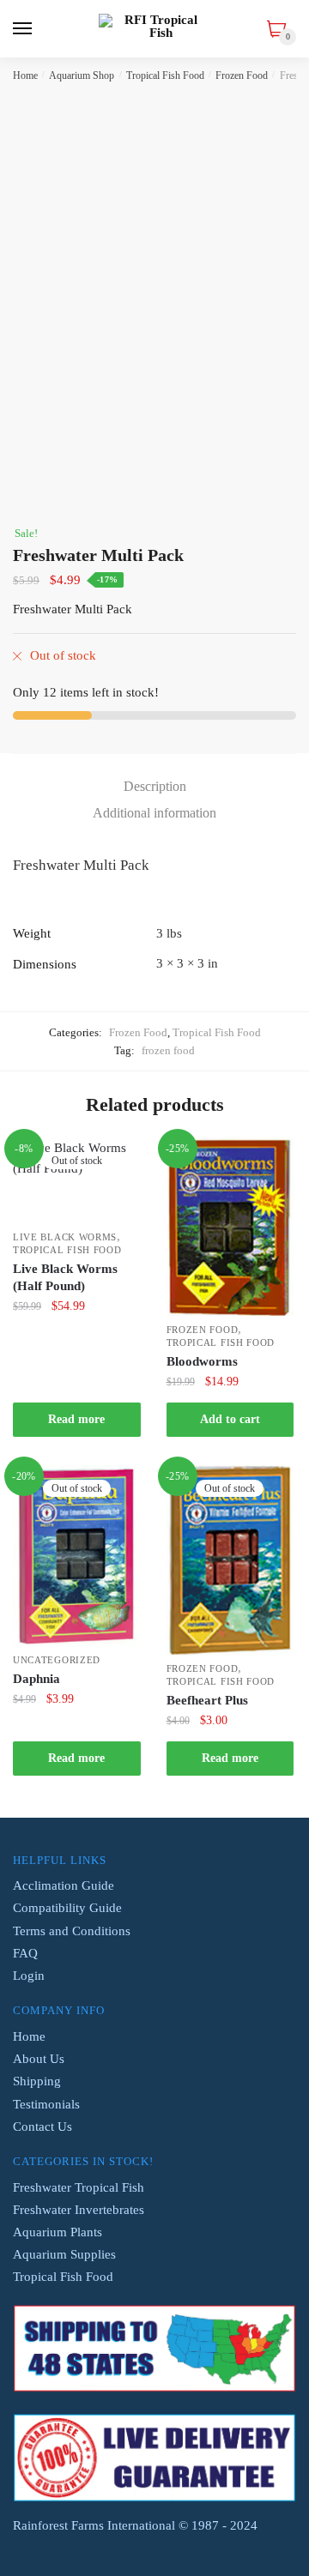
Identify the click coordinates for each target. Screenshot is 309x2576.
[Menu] (23, 29)
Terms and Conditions (72, 1931)
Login (29, 1976)
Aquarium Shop (82, 75)
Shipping (37, 2081)
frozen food (168, 1050)
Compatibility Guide (67, 1908)
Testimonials (46, 2104)
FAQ (25, 1953)
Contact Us (42, 2127)
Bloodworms (202, 1361)
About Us (39, 2059)
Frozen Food (242, 75)
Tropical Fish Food (165, 75)
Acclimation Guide (64, 1885)
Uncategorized (57, 1660)
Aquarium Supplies (64, 2254)
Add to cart (230, 1419)
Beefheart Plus (207, 1700)
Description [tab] (155, 786)
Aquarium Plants (58, 2232)
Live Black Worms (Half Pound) (65, 1277)
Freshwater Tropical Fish (79, 2187)
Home (25, 75)
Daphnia (36, 1679)
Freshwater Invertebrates (79, 2210)
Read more (76, 1419)
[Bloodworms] (230, 1227)
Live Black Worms (65, 1237)
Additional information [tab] (154, 813)
